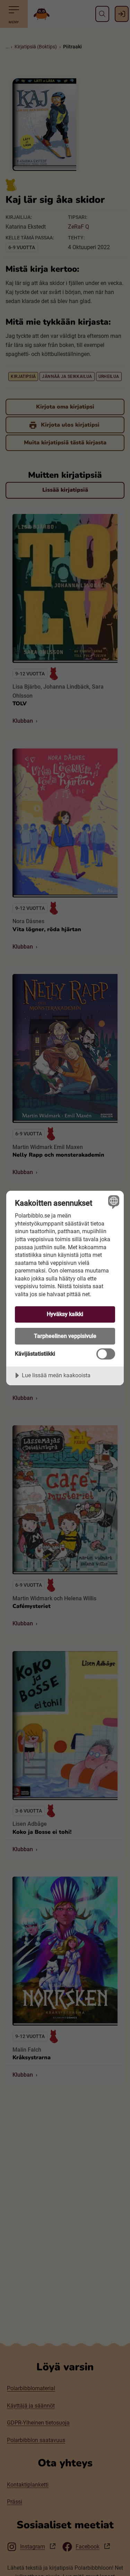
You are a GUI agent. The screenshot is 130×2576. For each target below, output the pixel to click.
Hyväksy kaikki (65, 1314)
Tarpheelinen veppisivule (65, 1336)
